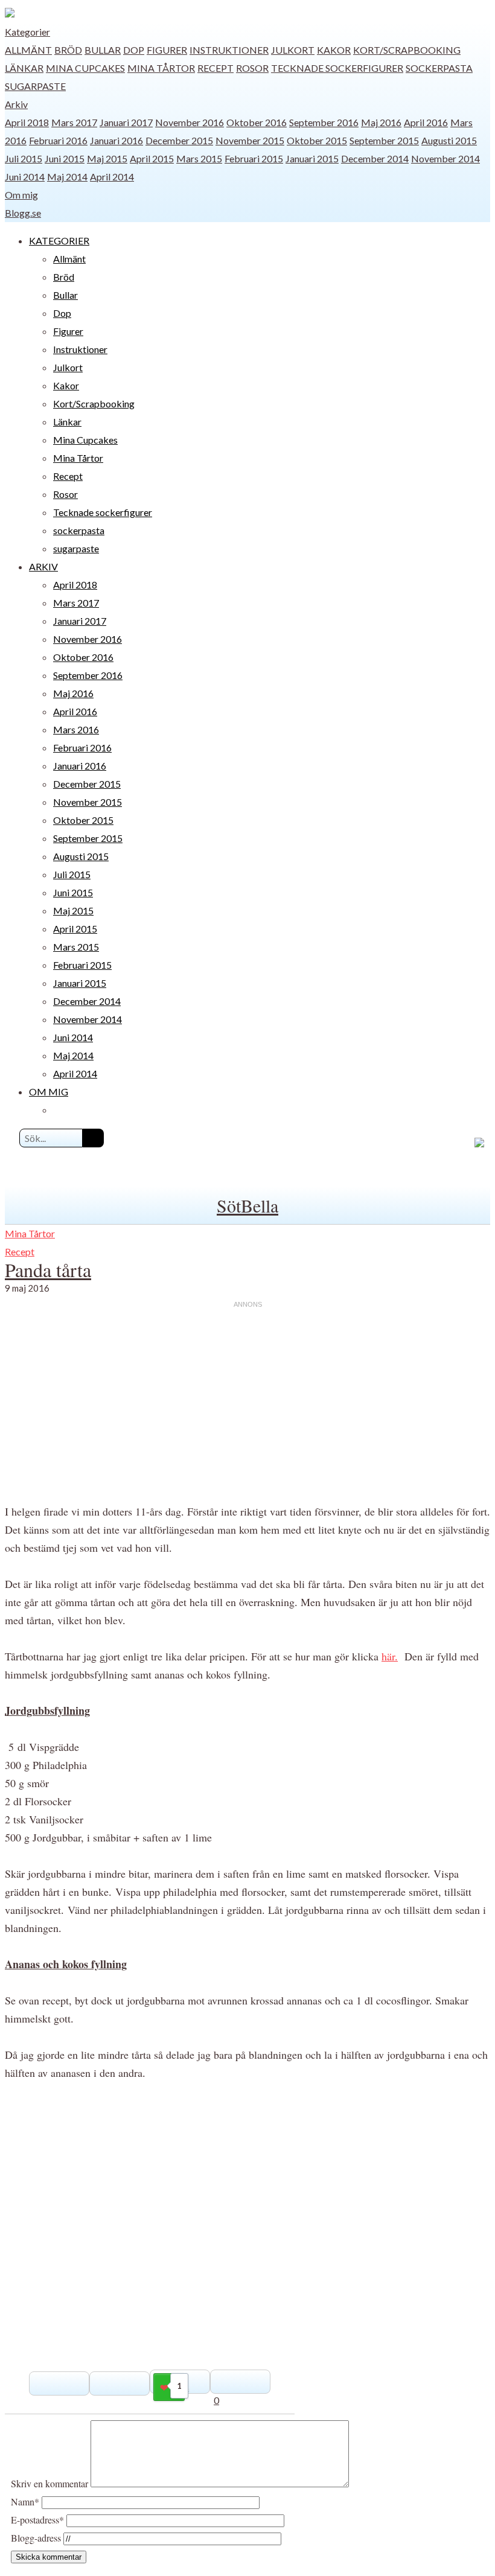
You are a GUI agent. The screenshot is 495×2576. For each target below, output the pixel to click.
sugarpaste (35, 86)
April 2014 (112, 177)
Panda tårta (48, 1270)
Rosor (252, 68)
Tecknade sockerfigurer (337, 68)
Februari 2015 (254, 158)
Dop (134, 50)
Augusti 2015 (449, 140)
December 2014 (375, 158)
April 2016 (426, 122)
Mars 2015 (199, 158)
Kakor (334, 50)
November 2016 (190, 122)
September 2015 (384, 140)
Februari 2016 (58, 140)
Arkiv (16, 104)
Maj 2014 (67, 177)
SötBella (247, 1205)
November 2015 (250, 140)
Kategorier (27, 32)
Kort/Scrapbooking (407, 50)
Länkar (24, 68)
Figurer (167, 50)
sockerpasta (439, 68)
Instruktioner (229, 50)
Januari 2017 (126, 122)
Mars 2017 (74, 122)
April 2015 (152, 158)
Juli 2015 (24, 158)
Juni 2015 (65, 158)
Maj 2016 (381, 122)
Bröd (68, 50)
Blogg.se (23, 213)
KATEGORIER (59, 241)
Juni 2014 (25, 177)
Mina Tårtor (161, 68)
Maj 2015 (107, 158)
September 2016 (324, 122)
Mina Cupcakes (85, 68)
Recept (216, 68)
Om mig (21, 195)
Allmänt (28, 50)
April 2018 (27, 122)
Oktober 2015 (317, 140)
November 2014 (445, 158)
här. (390, 1656)
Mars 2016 (76, 729)
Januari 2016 (117, 140)
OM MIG (49, 1092)
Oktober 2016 (257, 122)
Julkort (293, 50)
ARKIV (43, 566)
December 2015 (179, 140)
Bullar (103, 50)
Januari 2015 (312, 158)
